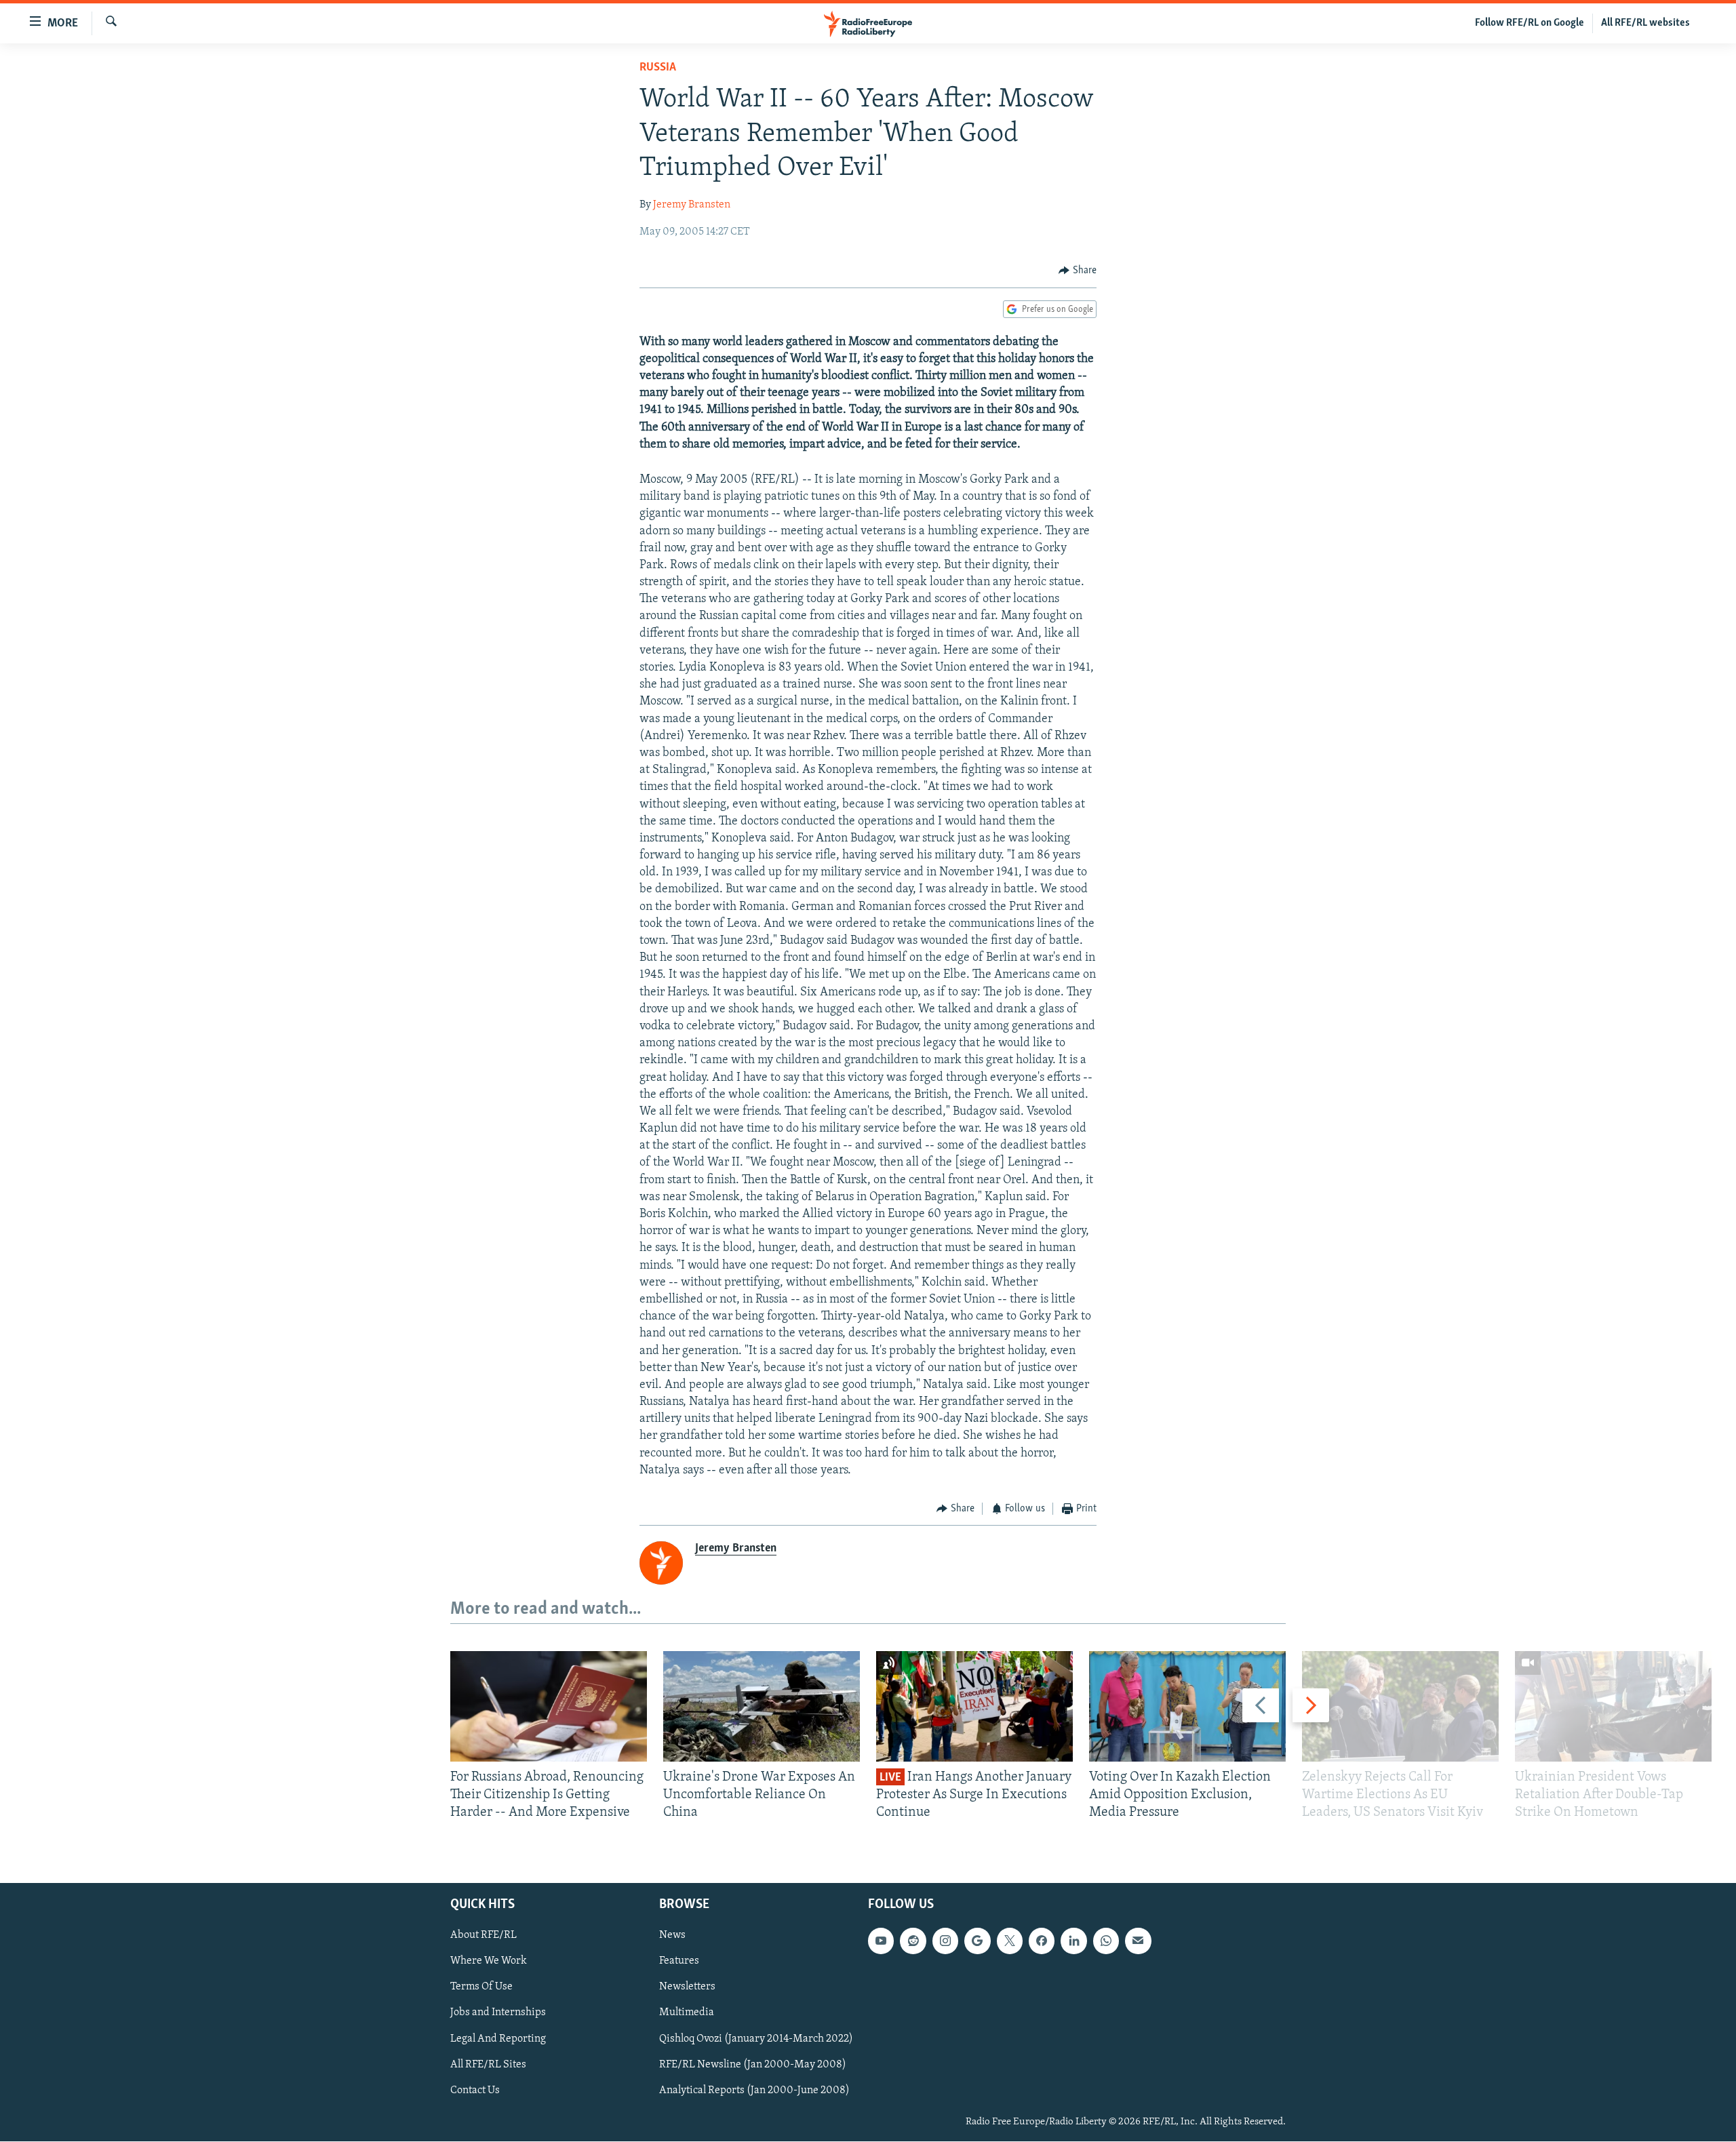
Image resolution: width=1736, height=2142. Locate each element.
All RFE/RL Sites (488, 2065)
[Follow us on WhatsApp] (1106, 1941)
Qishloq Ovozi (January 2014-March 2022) (756, 2039)
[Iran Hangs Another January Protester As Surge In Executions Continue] (974, 1706)
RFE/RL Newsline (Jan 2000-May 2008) (753, 2065)
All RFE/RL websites (1645, 23)
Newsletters (687, 1987)
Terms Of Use (481, 1987)
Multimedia (687, 2013)
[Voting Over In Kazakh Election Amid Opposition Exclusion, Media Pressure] (1187, 1706)
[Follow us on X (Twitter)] (1010, 1941)
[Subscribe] (1138, 1941)
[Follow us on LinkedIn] (1073, 1941)
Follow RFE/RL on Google (1530, 23)
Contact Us (475, 2090)
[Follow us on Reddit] (913, 1941)
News (672, 1936)
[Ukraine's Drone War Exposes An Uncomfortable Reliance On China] (762, 1706)
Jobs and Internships (498, 2013)
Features (679, 1962)
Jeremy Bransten (692, 205)
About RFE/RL (484, 1936)
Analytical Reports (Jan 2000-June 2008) (754, 2090)
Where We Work (489, 1962)
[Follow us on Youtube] (881, 1941)
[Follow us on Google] (977, 1941)
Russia (658, 68)
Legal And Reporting (498, 2039)
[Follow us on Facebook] (1042, 1941)
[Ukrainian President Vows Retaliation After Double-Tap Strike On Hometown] (1613, 1706)
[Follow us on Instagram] (945, 1941)
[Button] (1078, 271)
